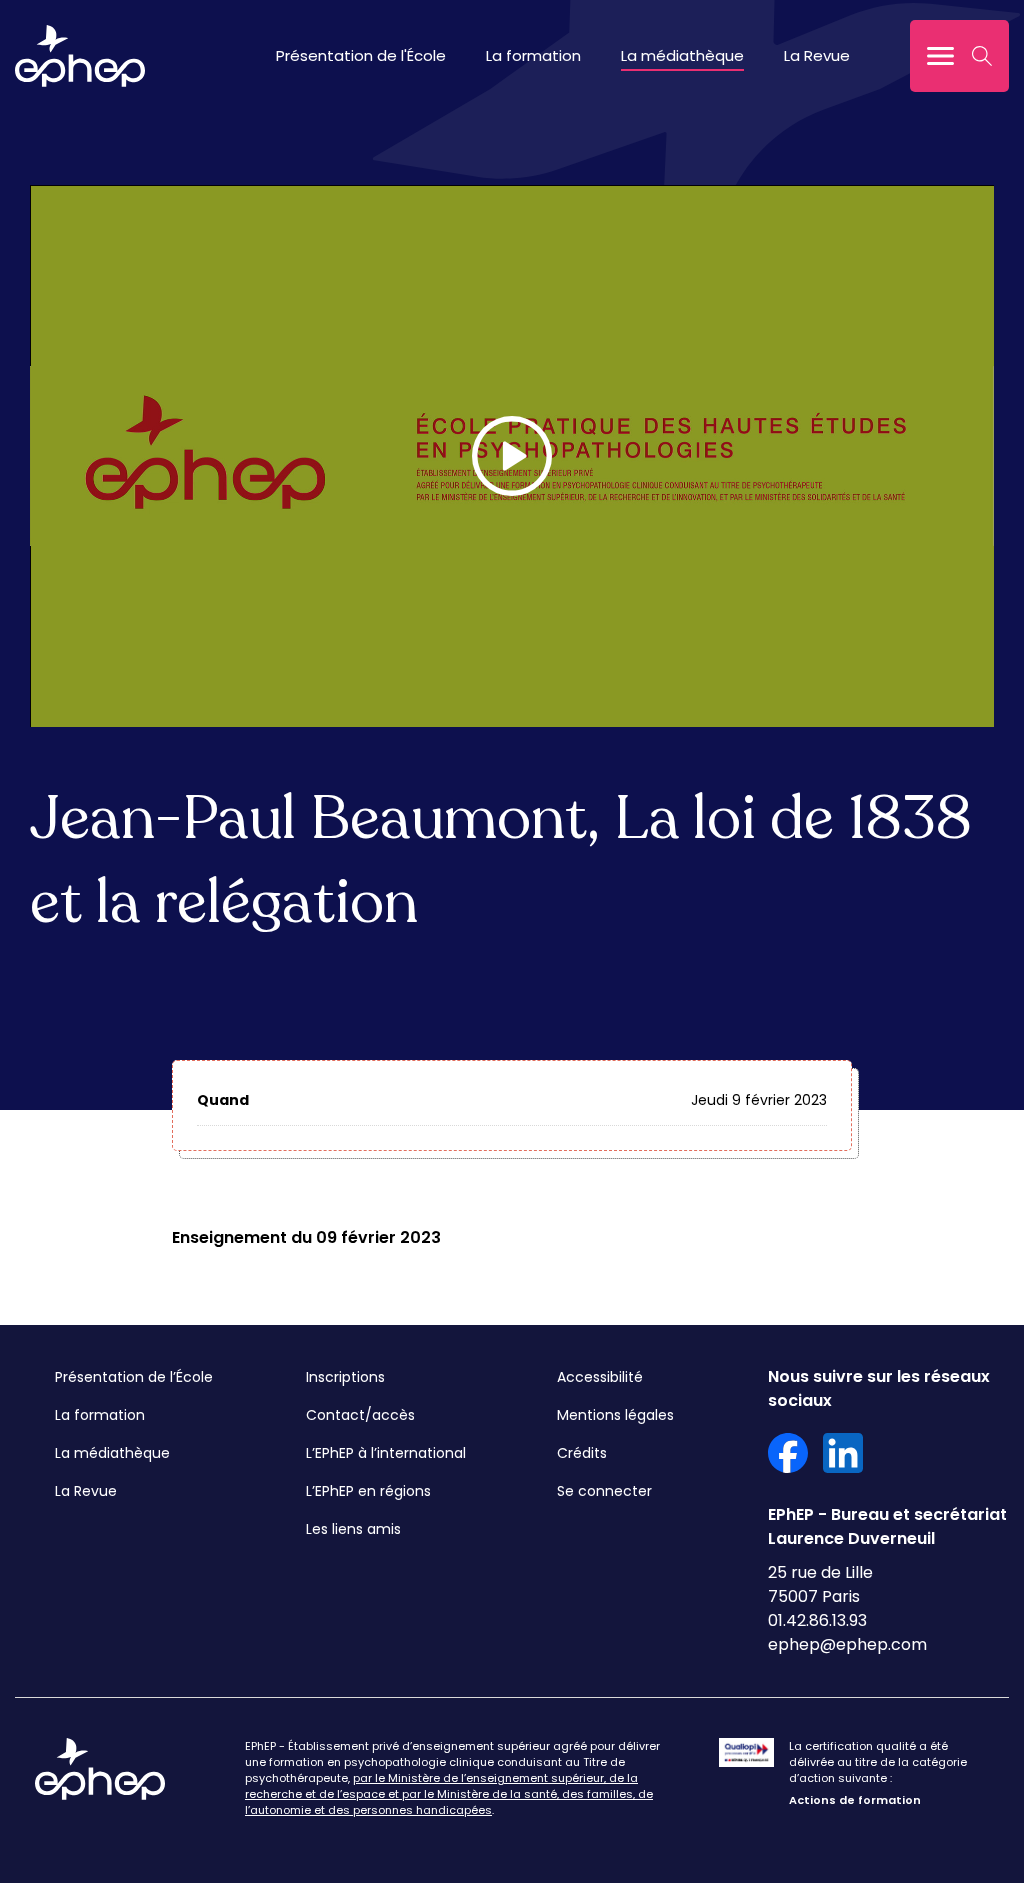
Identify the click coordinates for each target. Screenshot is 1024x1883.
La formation (533, 55)
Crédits (582, 1453)
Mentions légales (615, 1415)
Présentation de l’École (134, 1377)
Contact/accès (360, 1415)
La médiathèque (682, 55)
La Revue (817, 55)
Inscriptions (345, 1377)
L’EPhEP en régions (368, 1491)
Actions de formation (855, 1800)
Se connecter (604, 1491)
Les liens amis (353, 1529)
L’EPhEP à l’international (386, 1453)
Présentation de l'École (361, 55)
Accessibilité (600, 1377)
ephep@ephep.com (847, 1644)
